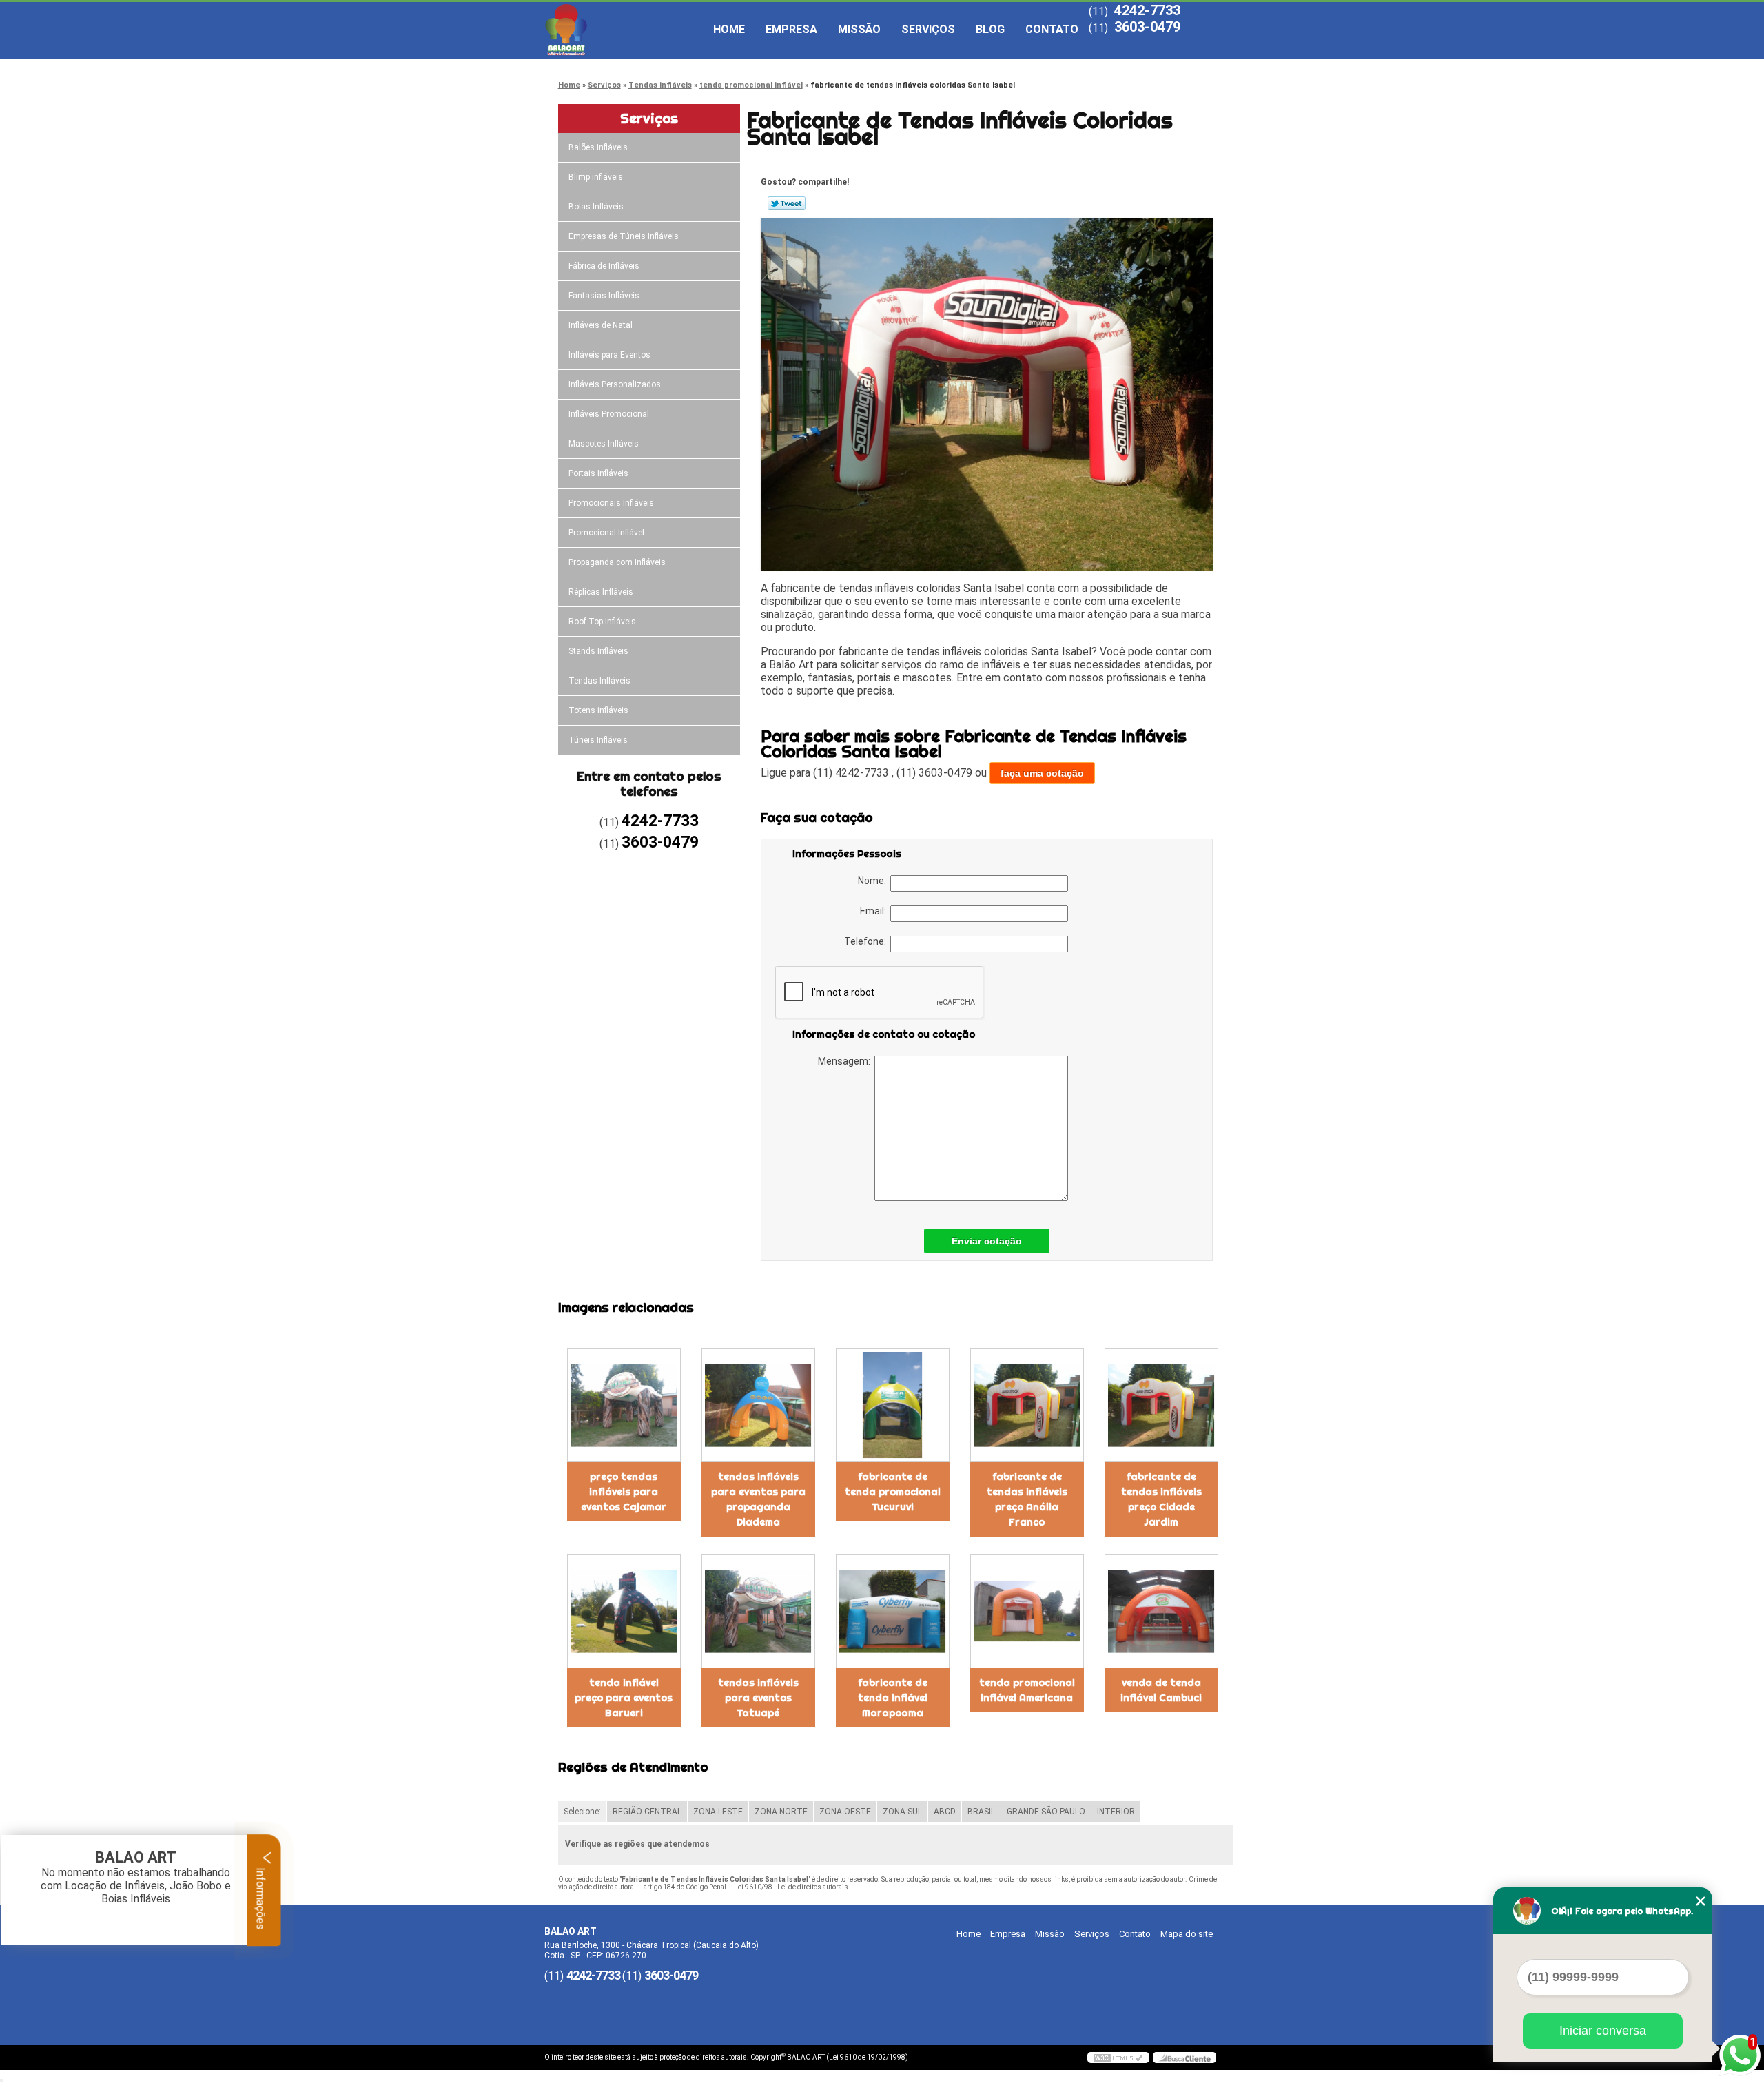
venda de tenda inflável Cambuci (1161, 1690)
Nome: (874, 881)
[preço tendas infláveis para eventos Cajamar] (624, 1405)
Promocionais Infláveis (611, 503)
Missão (859, 29)
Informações (261, 1897)
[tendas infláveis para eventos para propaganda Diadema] (758, 1405)
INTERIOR (1116, 1812)
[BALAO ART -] (624, 30)
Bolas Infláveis (596, 207)
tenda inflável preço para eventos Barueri (624, 1698)
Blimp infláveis (596, 177)
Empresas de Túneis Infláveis (624, 236)
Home (729, 29)
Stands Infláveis (598, 651)
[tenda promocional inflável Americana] (1027, 1611)
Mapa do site (1187, 1934)
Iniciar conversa (1603, 2031)
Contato (1052, 29)
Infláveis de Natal (601, 325)
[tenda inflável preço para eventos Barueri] (624, 1611)
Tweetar (787, 203)
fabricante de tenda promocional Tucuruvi (893, 1492)
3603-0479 (1147, 27)
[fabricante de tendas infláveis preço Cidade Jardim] (1161, 1405)
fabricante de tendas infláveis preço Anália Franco (1027, 1499)
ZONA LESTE (718, 1812)
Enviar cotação (987, 1241)
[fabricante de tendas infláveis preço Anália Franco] (1027, 1405)
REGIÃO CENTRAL (647, 1812)
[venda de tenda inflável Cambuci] (1161, 1611)
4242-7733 (1147, 10)
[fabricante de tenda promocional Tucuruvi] (893, 1405)
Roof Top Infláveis (602, 622)
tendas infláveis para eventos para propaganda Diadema (758, 1499)
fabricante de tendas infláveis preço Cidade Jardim (1161, 1499)
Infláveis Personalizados (615, 384)
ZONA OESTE (845, 1812)
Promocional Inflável (606, 533)
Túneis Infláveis (598, 740)
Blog (990, 29)
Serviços (928, 29)
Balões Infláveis (598, 147)
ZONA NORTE (781, 1812)
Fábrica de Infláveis (604, 266)
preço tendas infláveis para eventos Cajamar (624, 1492)
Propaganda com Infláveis (617, 562)
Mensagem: (846, 1061)
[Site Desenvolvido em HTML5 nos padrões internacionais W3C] (1118, 2058)
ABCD (945, 1812)
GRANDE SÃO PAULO (1046, 1812)
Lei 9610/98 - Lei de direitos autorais (791, 1887)
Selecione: (582, 1812)
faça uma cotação (1042, 773)
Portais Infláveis (598, 473)
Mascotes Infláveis (604, 444)
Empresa (791, 29)
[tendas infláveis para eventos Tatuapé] (758, 1611)
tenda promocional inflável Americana (1027, 1690)
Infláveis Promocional (609, 414)
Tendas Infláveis (599, 681)
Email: (875, 911)
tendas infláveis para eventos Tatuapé (758, 1698)
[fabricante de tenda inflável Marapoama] (893, 1611)
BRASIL (981, 1812)
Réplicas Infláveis (601, 592)
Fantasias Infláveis (604, 296)
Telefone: (867, 941)
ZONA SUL (902, 1812)
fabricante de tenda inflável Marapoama (893, 1698)
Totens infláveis (598, 710)
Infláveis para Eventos (609, 355)
